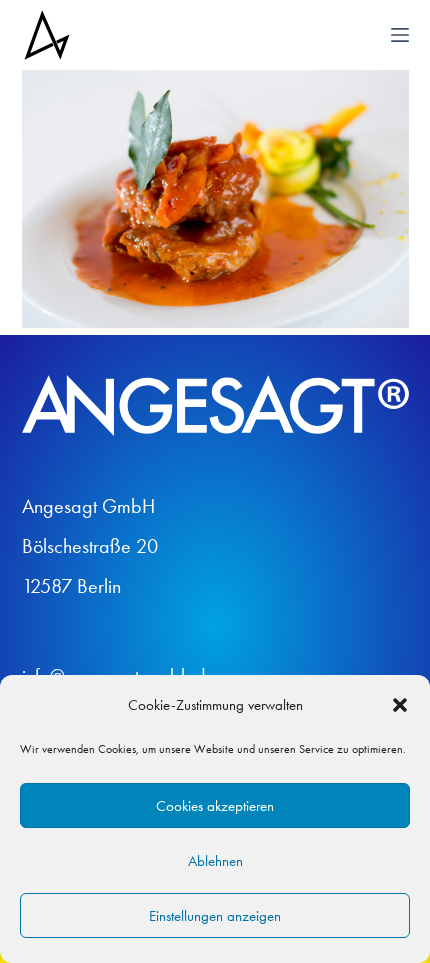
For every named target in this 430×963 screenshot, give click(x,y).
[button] (400, 705)
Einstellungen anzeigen (215, 916)
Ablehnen (215, 861)
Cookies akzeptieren (215, 806)
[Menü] (400, 35)
